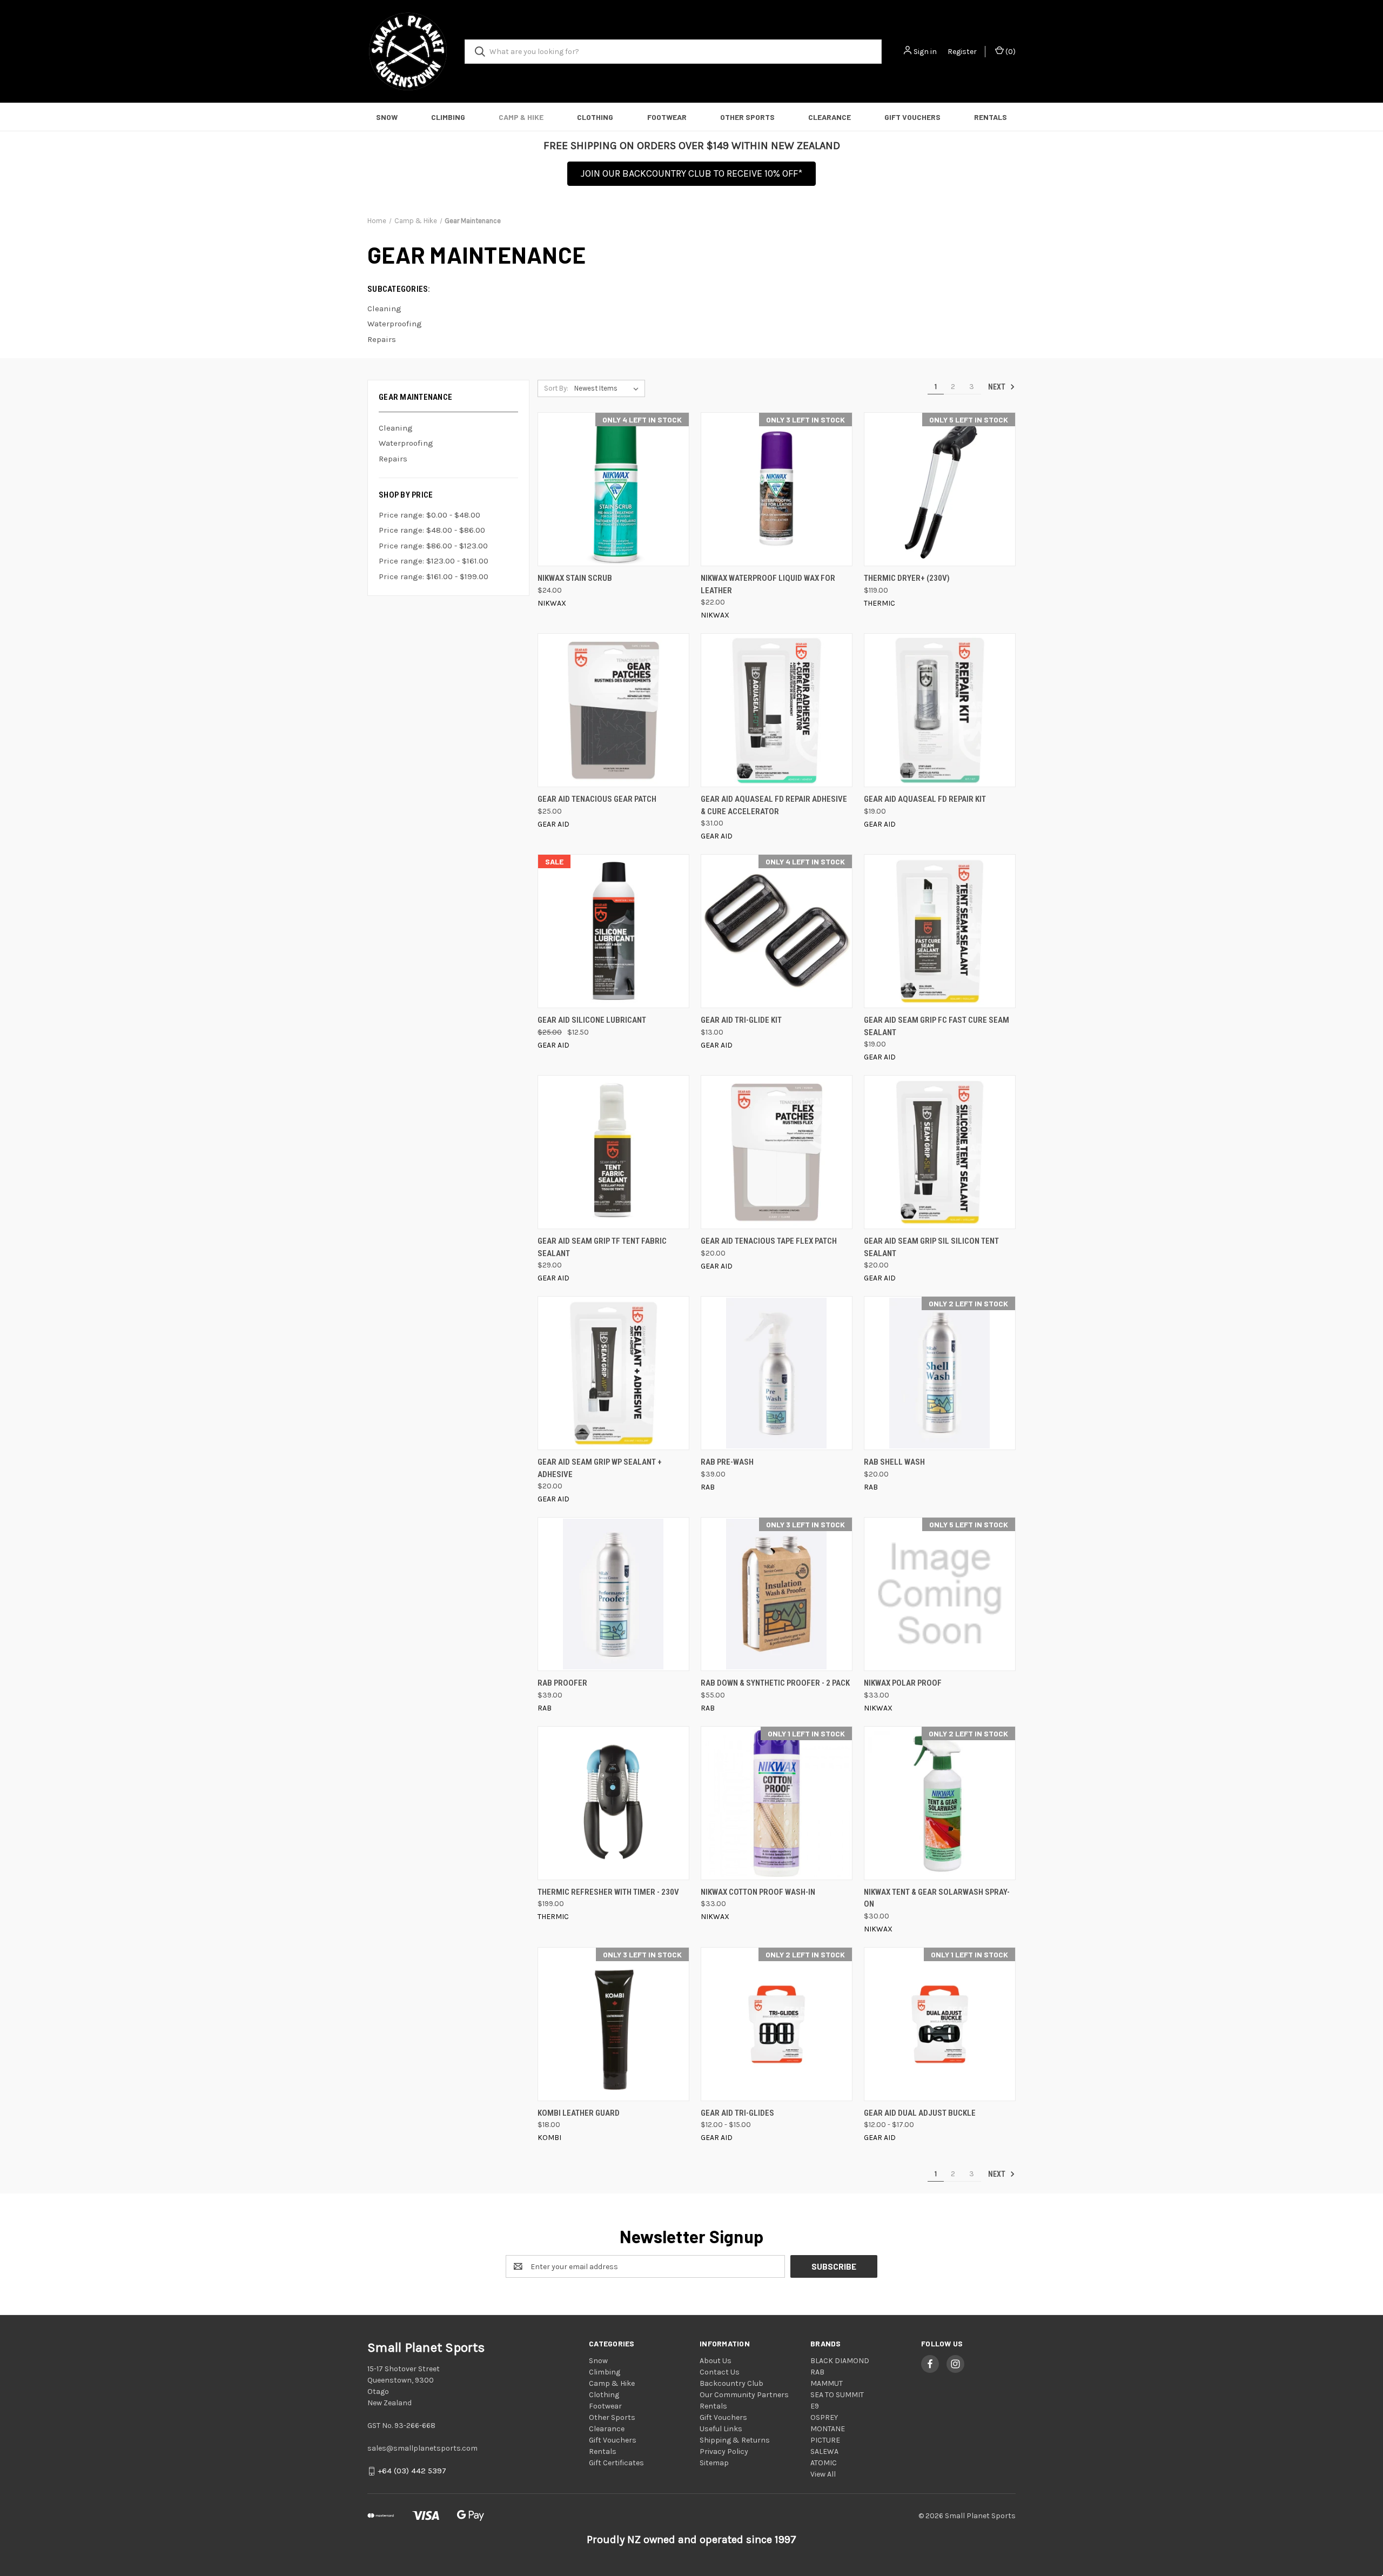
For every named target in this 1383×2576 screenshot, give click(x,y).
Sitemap (714, 2463)
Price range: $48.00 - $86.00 (432, 530)
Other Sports (747, 117)
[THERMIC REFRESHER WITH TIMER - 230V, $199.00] (613, 1803)
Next (998, 387)
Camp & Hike (521, 117)
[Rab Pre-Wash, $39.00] (777, 1373)
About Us (716, 2361)
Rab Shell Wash (894, 1462)
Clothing (595, 117)
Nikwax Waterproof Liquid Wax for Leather (768, 584)
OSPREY (824, 2417)
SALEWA (824, 2451)
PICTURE (825, 2440)
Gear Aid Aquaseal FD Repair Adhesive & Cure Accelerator (774, 805)
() (1010, 52)
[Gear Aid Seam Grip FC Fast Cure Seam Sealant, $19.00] (940, 931)
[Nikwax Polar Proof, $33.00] (940, 1594)
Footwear (667, 117)
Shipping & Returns (735, 2440)
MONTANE (828, 2429)
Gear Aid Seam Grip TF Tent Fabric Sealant (602, 1247)
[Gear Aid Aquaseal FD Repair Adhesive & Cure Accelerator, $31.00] (777, 710)
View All (823, 2474)
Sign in (925, 52)
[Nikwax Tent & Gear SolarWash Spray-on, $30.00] (940, 1803)
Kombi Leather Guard (579, 2113)
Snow (387, 117)
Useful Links (721, 2429)
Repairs (393, 459)
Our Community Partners (744, 2395)
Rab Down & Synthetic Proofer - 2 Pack (775, 1683)
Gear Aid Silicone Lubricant (592, 1020)
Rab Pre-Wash (727, 1462)
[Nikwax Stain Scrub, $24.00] (613, 489)
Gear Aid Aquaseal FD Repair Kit (925, 799)
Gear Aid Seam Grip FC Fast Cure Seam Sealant (936, 1026)
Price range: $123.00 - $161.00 (434, 561)
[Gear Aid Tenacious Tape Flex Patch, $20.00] (777, 1152)
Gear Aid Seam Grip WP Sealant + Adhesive (600, 1468)
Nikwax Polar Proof (903, 1683)
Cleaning (396, 428)
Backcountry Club (731, 2383)
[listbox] (609, 388)
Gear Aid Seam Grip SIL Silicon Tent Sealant (931, 1247)
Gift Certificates (616, 2463)
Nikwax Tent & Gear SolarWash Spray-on (937, 1898)
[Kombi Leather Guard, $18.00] (613, 2024)
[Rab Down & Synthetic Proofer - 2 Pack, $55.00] (777, 1594)
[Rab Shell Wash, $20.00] (940, 1373)
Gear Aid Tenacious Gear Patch (597, 799)
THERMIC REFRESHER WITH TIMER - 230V (608, 1892)
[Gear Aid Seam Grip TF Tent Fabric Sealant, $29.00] (613, 1152)
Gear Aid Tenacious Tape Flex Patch (769, 1241)
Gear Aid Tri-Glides (737, 2113)
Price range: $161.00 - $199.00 (434, 576)
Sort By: (556, 388)
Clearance (830, 117)
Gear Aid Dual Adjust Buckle (920, 2113)
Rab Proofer (562, 1683)
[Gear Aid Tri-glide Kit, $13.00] (777, 931)
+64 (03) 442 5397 (412, 2471)
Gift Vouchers (912, 117)
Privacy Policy (724, 2451)
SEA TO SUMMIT (837, 2395)
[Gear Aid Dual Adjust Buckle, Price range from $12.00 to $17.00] (940, 2024)
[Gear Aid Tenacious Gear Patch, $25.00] (613, 710)
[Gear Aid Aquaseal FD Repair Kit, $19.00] (940, 710)
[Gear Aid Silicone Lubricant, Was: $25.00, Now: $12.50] (613, 931)
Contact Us (720, 2372)
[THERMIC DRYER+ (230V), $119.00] (940, 489)
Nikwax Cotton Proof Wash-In (758, 1892)
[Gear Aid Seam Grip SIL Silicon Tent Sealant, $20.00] (940, 1152)
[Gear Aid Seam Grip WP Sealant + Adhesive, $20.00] (613, 1373)
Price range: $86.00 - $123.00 (433, 546)
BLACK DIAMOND (840, 2361)
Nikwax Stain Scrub (575, 578)
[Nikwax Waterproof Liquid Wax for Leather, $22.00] (777, 489)
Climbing (448, 117)
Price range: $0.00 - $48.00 (429, 515)
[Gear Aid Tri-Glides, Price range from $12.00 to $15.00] (777, 2024)
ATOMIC (824, 2463)
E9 (815, 2406)
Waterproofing (406, 443)
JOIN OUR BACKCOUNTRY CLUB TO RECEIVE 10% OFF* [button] (691, 173)
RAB (817, 2372)
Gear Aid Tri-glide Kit (741, 1020)
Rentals (991, 117)
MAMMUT (827, 2383)
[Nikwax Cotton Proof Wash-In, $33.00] (777, 1803)
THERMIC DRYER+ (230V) (907, 578)
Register (962, 52)
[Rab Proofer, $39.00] (613, 1594)
